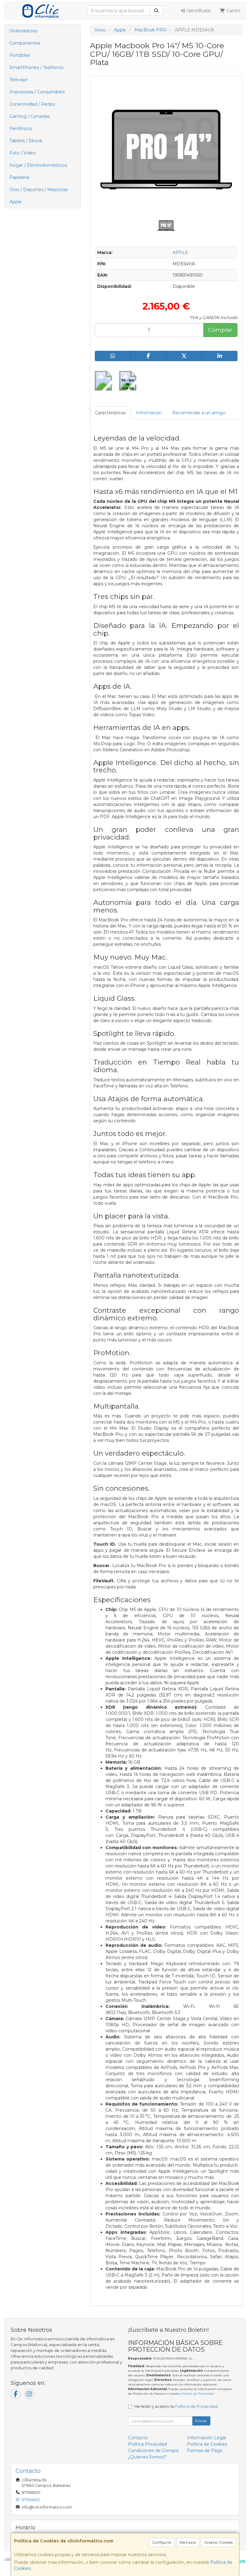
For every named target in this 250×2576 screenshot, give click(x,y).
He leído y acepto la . (177, 2406)
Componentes (25, 43)
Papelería (19, 177)
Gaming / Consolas (29, 116)
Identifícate (198, 11)
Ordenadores (23, 31)
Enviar (201, 2421)
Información (149, 413)
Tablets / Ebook (26, 141)
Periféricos (21, 129)
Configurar (162, 2542)
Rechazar (188, 2542)
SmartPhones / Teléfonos (36, 67)
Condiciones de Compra (153, 2451)
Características (110, 413)
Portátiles (20, 55)
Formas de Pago (205, 2451)
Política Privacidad (147, 2444)
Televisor (19, 80)
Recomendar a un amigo (199, 413)
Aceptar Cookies (218, 2542)
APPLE (180, 252)
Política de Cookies (207, 2444)
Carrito (233, 11)
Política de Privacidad (197, 2394)
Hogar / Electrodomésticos (38, 165)
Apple (16, 202)
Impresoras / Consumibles (37, 92)
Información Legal (206, 2438)
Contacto (138, 2438)
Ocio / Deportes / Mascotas (39, 190)
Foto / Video (23, 153)
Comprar (220, 330)
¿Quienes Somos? (147, 2457)
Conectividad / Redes (32, 104)
